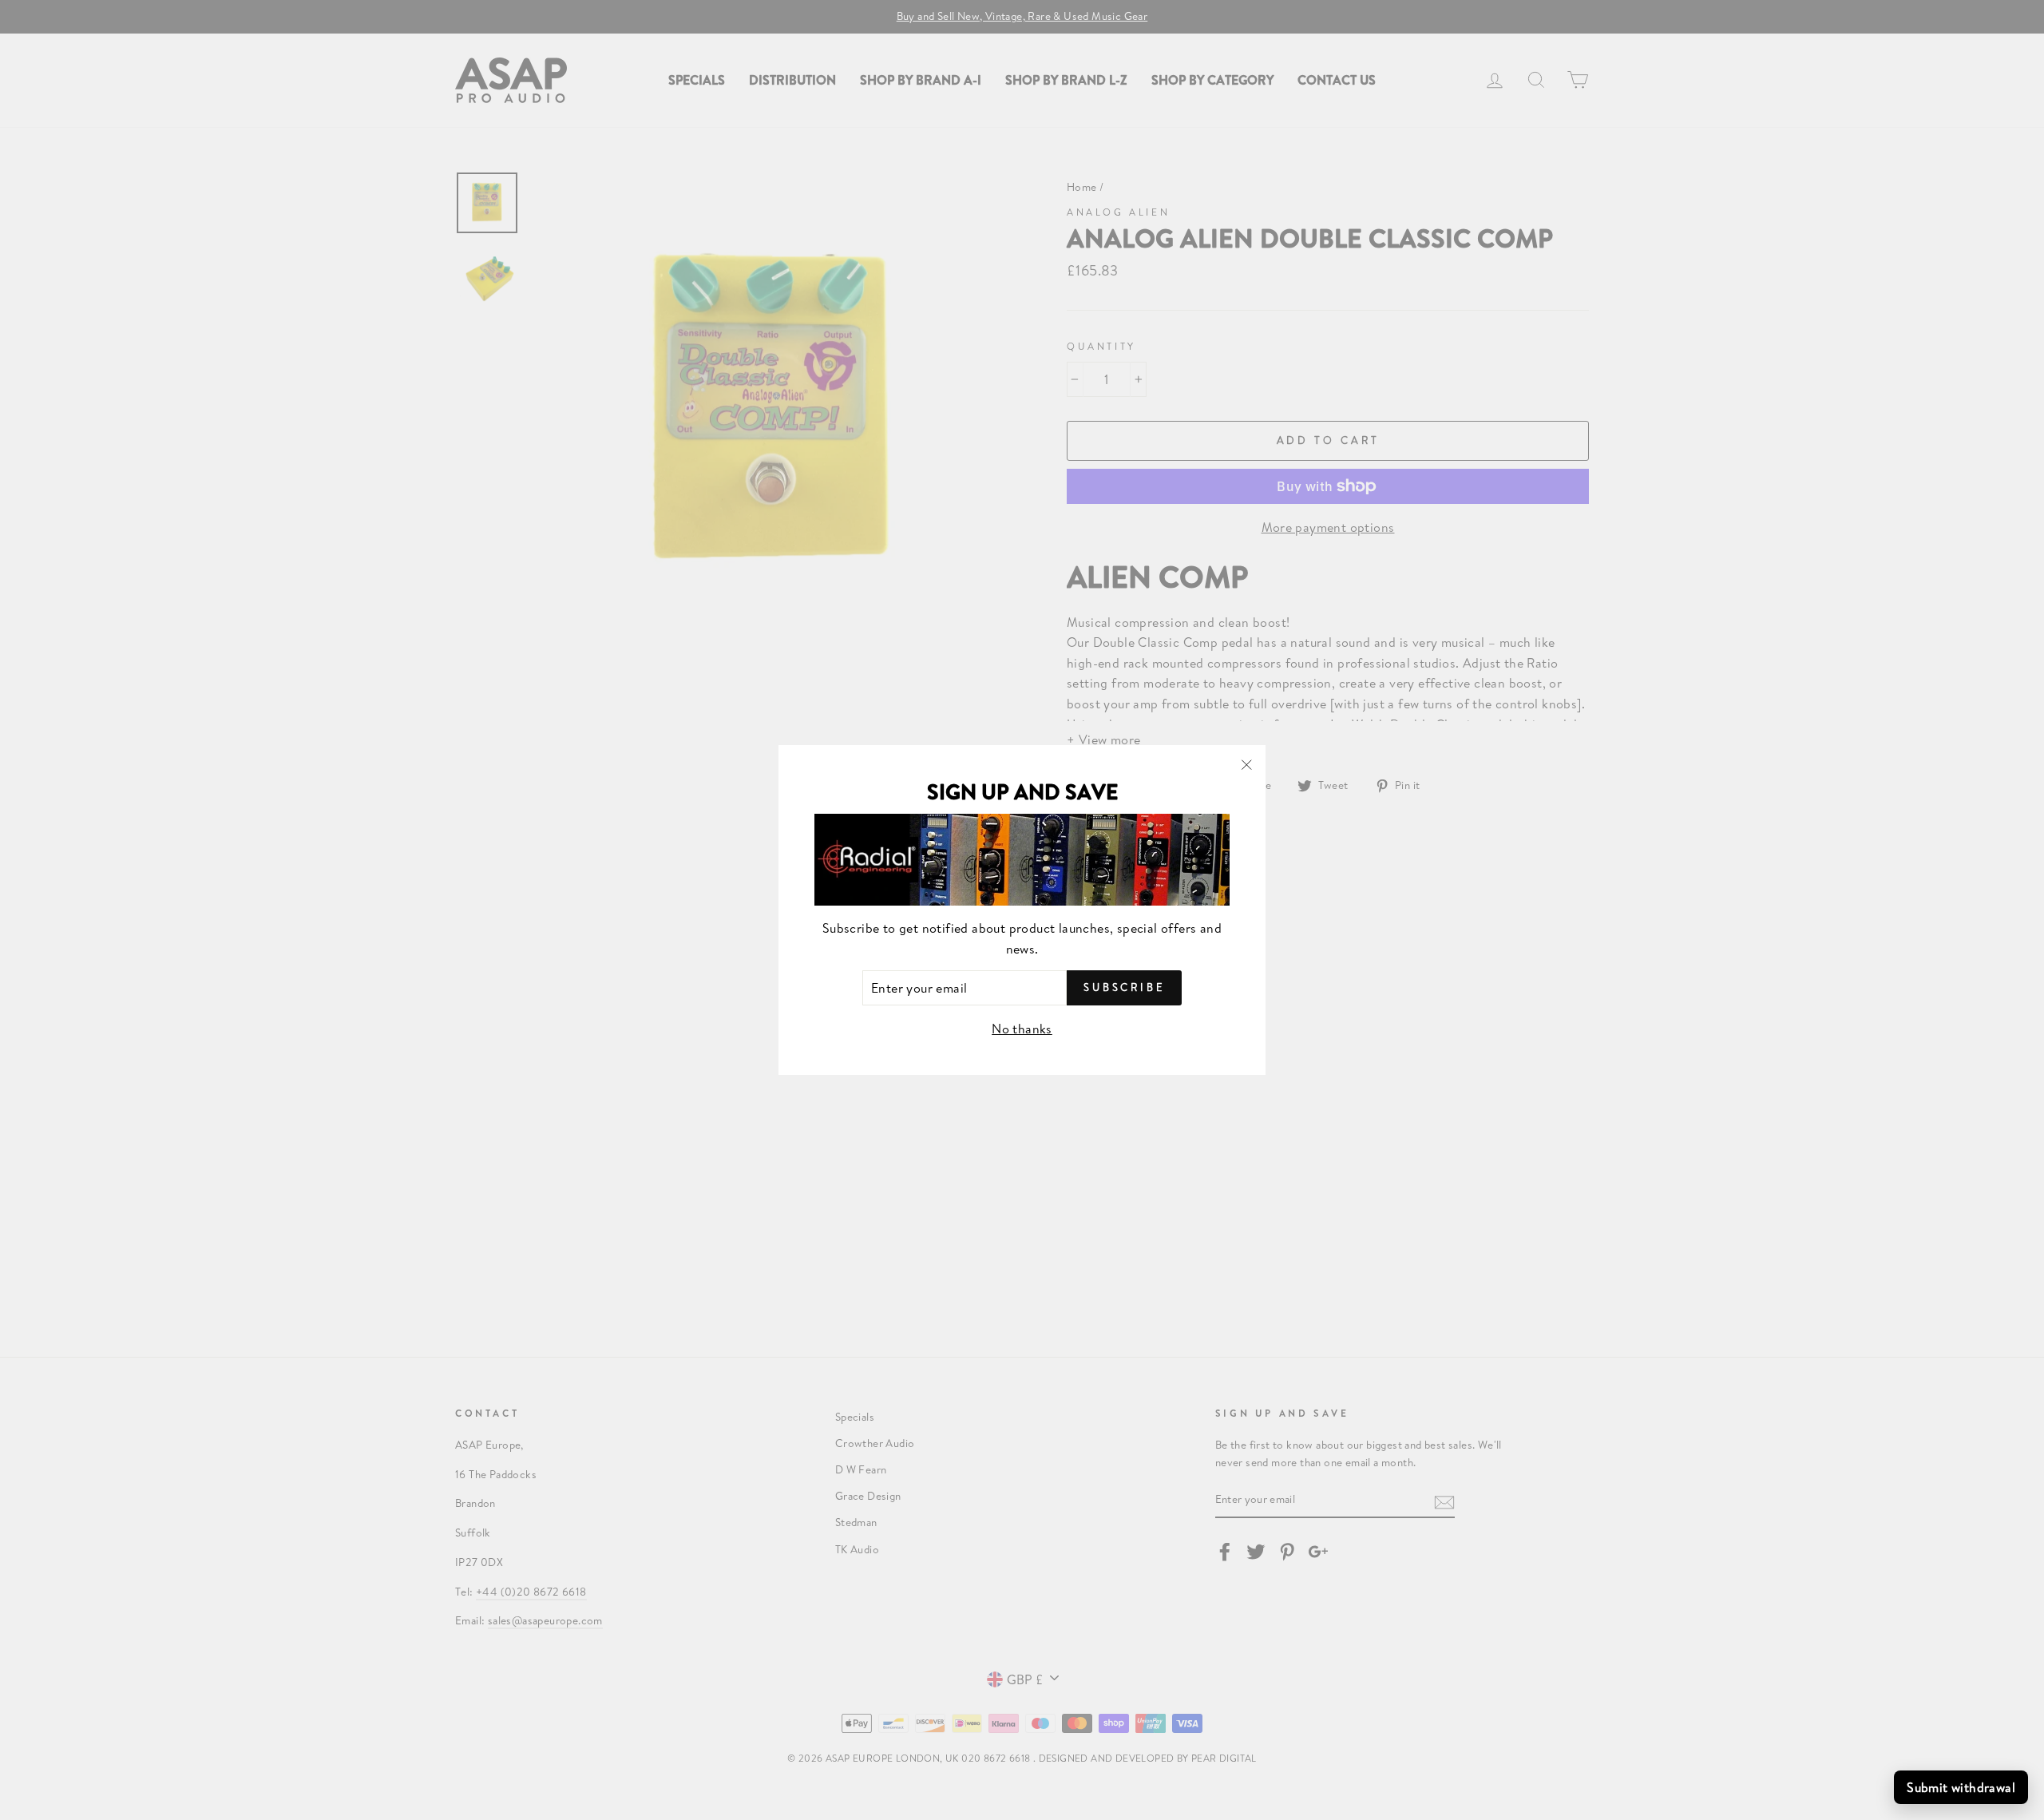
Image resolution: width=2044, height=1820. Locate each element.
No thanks (1022, 1028)
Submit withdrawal (1961, 1787)
